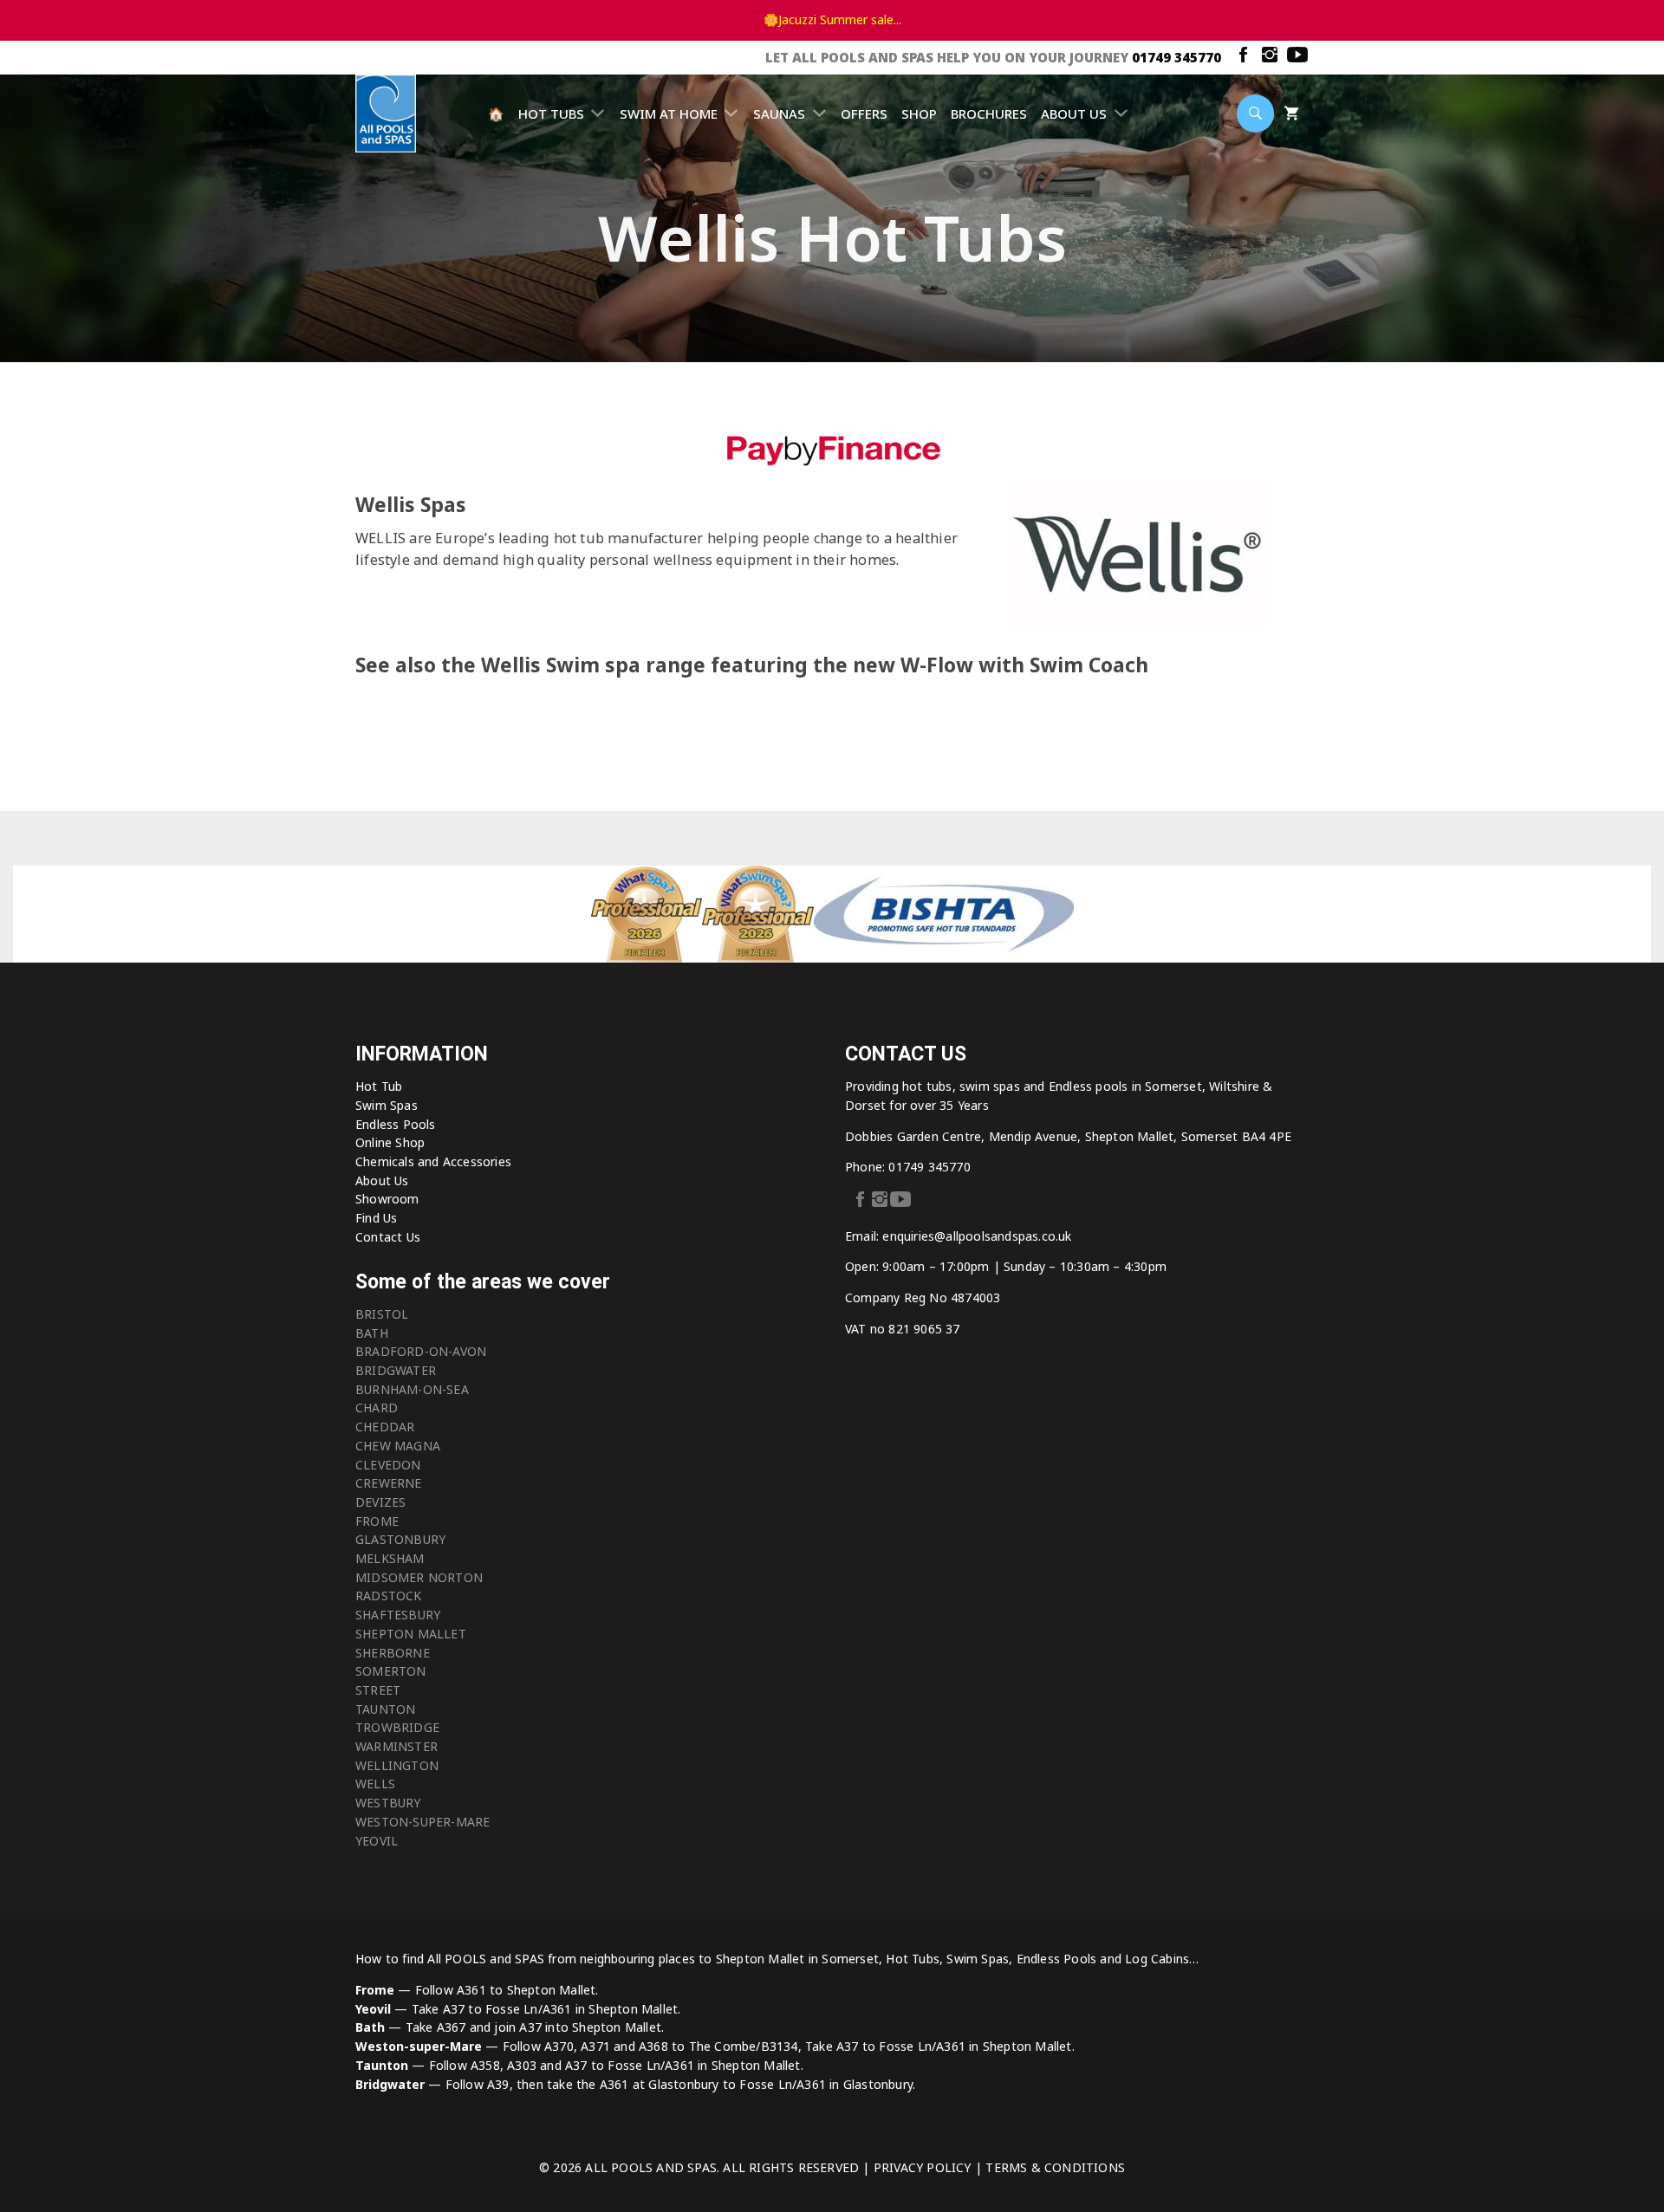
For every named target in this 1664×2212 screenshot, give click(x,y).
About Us (382, 1181)
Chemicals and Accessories (433, 1161)
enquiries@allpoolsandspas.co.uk (977, 1236)
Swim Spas (387, 1105)
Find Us (376, 1218)
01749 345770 (1176, 57)
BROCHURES (989, 114)
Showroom (387, 1199)
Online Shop (390, 1142)
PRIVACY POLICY (923, 2167)
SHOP (919, 114)
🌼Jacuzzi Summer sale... (832, 19)
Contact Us (388, 1237)
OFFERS (864, 114)
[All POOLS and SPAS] (386, 115)
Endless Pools (396, 1124)
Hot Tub (379, 1086)
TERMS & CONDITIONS (1055, 2167)
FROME (377, 1521)
